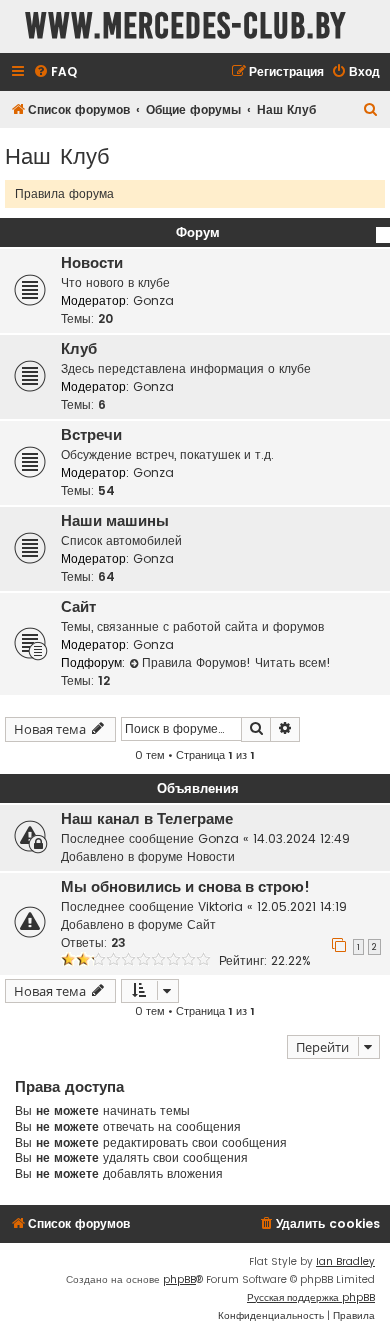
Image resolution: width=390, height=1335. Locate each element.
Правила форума (64, 193)
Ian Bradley (345, 1261)
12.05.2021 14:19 (302, 906)
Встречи (91, 435)
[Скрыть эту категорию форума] (383, 235)
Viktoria (220, 906)
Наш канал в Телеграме (147, 819)
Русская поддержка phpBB (311, 1297)
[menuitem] (55, 72)
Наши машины (115, 521)
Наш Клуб (57, 154)
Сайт (78, 607)
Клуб (79, 349)
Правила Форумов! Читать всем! (236, 662)
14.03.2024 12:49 (301, 838)
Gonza (153, 300)
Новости (92, 263)
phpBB (179, 1279)
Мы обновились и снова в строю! (185, 887)
